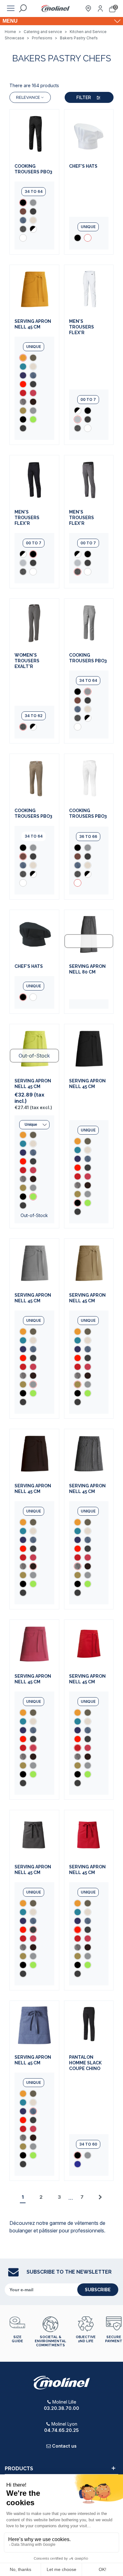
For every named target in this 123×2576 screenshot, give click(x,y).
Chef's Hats (83, 166)
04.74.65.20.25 (61, 2430)
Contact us (64, 2446)
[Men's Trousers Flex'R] (89, 289)
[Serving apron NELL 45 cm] (34, 289)
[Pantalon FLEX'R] (88, 419)
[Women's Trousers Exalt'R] (34, 623)
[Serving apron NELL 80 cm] (89, 934)
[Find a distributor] (88, 8)
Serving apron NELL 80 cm (87, 969)
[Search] (23, 8)
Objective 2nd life (86, 2339)
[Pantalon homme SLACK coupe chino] (89, 2025)
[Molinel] (56, 9)
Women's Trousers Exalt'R (27, 661)
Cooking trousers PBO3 (33, 169)
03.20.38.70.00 (61, 2408)
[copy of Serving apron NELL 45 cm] (33, 358)
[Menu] (11, 8)
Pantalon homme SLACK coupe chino (85, 2063)
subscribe (98, 2290)
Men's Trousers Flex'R (82, 327)
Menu (10, 21)
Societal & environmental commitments (50, 2341)
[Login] (100, 8)
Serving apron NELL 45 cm (33, 324)
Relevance (28, 97)
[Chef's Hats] (89, 134)
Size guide (17, 2339)
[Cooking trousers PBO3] (34, 134)
